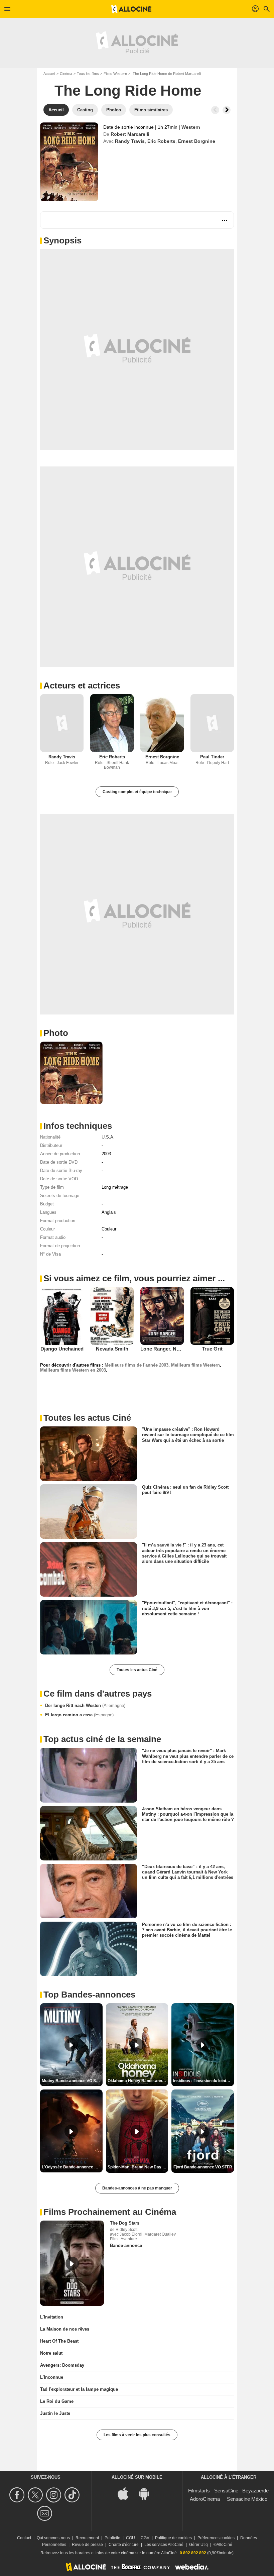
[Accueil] (131, 9)
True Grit (212, 1349)
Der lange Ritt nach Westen (85, 1705)
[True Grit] (212, 1316)
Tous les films (88, 74)
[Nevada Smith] (112, 1316)
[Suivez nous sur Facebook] (18, 2495)
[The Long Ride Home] (69, 162)
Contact (24, 2538)
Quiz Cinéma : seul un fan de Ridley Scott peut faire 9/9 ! (185, 1490)
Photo (56, 1033)
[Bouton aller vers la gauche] (215, 110)
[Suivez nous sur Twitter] (36, 2495)
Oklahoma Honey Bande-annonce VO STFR (138, 2081)
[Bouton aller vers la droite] (227, 110)
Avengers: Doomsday (62, 2365)
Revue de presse (87, 2545)
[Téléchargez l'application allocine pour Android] (147, 2493)
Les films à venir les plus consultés (137, 2435)
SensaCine (226, 2491)
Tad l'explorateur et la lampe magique (79, 2389)
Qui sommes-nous (53, 2538)
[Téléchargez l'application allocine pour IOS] (127, 2493)
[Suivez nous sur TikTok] (73, 2495)
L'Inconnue (52, 2377)
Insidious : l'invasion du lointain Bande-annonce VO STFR (203, 2081)
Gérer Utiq (198, 2545)
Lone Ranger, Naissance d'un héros (182, 1349)
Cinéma (66, 74)
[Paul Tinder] (212, 723)
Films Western (115, 74)
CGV (145, 2538)
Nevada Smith (112, 1349)
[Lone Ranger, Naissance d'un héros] (162, 1316)
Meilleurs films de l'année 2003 (136, 1365)
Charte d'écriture (124, 2545)
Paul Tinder (212, 757)
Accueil (49, 74)
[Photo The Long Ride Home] (71, 1073)
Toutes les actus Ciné (137, 1670)
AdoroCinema (205, 2499)
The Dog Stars (125, 2223)
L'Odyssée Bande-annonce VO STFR (72, 2167)
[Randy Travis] (62, 723)
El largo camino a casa (79, 1715)
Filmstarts (199, 2491)
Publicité (112, 2538)
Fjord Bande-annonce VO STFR (203, 2167)
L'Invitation (52, 2317)
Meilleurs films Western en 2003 (73, 1370)
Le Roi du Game (57, 2401)
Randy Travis (130, 141)
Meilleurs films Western (195, 1365)
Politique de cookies (173, 2538)
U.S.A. (108, 1137)
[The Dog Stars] (72, 2263)
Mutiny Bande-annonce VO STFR (72, 2081)
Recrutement (87, 2538)
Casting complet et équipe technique (137, 792)
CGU (130, 2538)
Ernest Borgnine (197, 141)
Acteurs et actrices (82, 685)
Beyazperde (255, 2491)
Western (191, 127)
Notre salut (51, 2353)
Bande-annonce (126, 2245)
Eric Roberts (161, 141)
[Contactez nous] (46, 2513)
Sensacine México (247, 2499)
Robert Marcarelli (130, 134)
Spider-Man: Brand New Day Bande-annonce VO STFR (138, 2167)
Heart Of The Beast (59, 2341)
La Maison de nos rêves (65, 2329)
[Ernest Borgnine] (162, 723)
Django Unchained (62, 1349)
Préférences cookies (216, 2538)
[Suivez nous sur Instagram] (55, 2495)
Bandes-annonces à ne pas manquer (137, 2188)
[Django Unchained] (62, 1316)
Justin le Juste (55, 2413)
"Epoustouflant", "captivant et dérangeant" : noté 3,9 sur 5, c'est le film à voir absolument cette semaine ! (187, 1608)
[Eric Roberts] (112, 723)
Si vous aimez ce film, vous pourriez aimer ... (134, 1278)
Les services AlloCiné (164, 2545)
